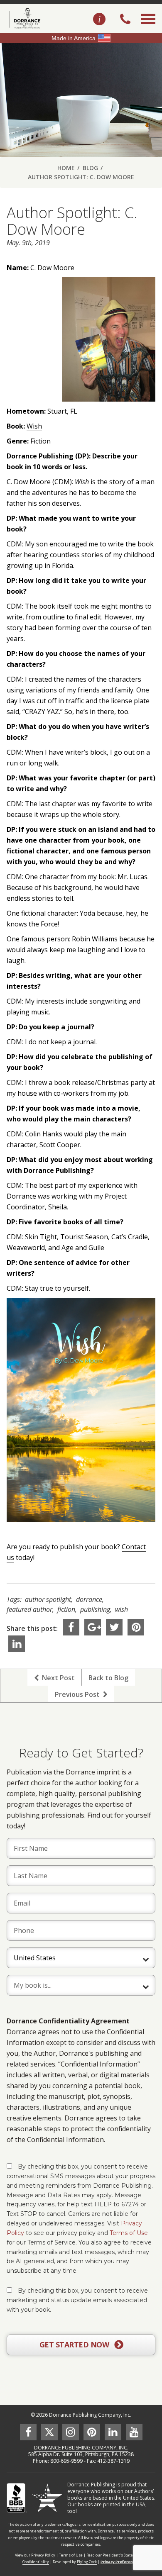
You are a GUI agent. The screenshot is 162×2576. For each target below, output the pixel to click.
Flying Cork (87, 2562)
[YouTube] (134, 2432)
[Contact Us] (99, 19)
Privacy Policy (43, 2555)
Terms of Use (129, 2233)
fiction (66, 1609)
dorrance (89, 1599)
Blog (90, 168)
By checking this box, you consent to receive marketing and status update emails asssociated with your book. (77, 2300)
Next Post (57, 1678)
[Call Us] (125, 20)
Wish (34, 426)
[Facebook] (71, 1627)
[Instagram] (71, 2432)
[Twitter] (114, 1627)
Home (66, 168)
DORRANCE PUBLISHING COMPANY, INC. (81, 2448)
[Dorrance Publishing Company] (24, 18)
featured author (29, 1609)
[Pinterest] (136, 1627)
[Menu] (148, 28)
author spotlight (48, 1599)
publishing (95, 1609)
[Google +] (93, 1627)
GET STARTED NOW (75, 2344)
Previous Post (79, 1694)
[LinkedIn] (17, 1644)
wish (121, 1609)
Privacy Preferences (120, 2562)
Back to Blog (108, 1678)
